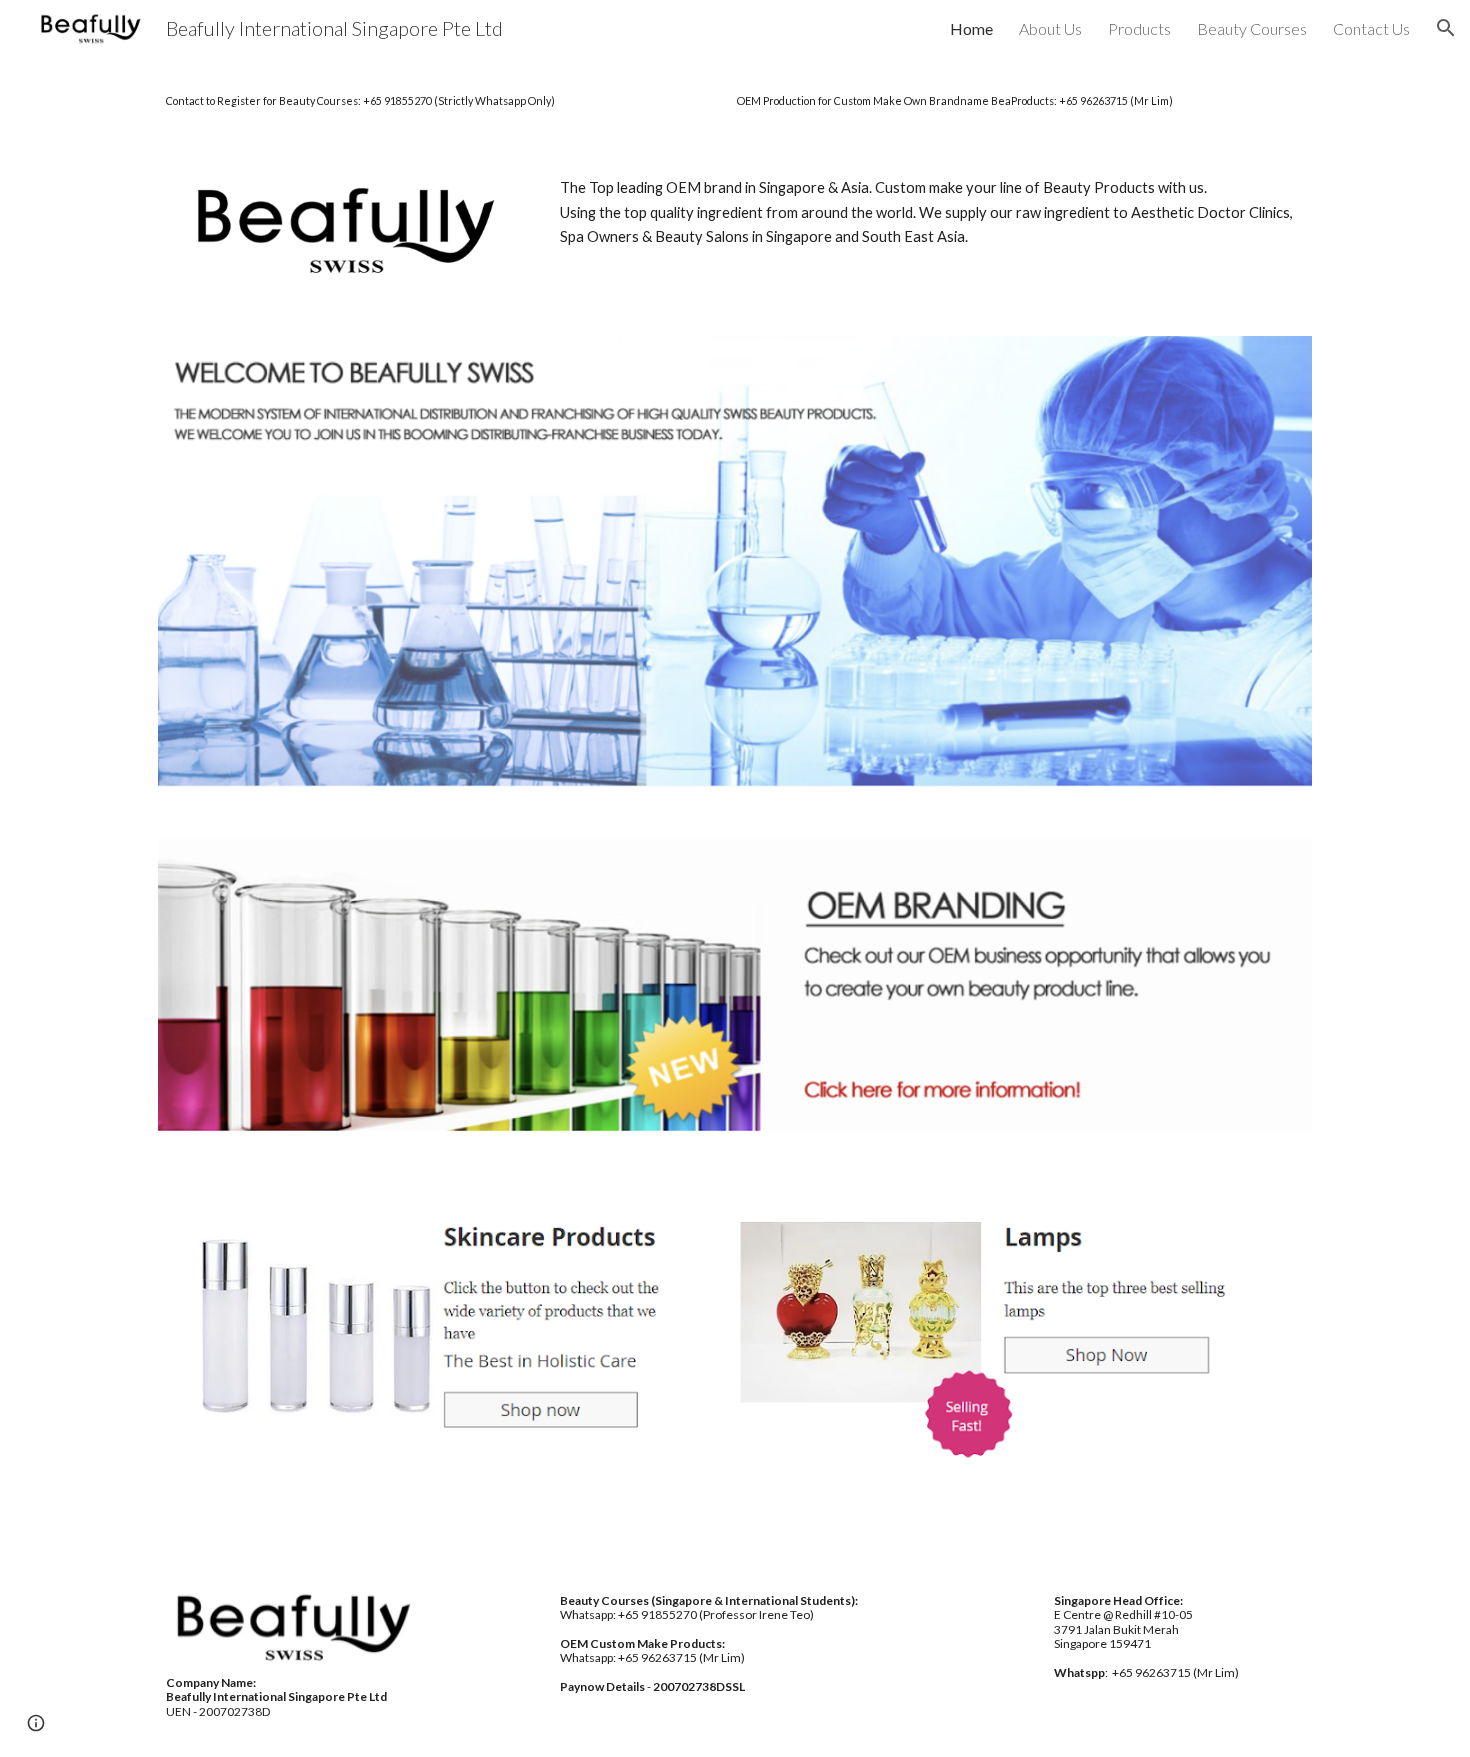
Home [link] (971, 28)
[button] (1446, 28)
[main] (735, 100)
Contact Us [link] (1371, 28)
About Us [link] (1050, 28)
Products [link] (1139, 28)
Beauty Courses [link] (1252, 28)
